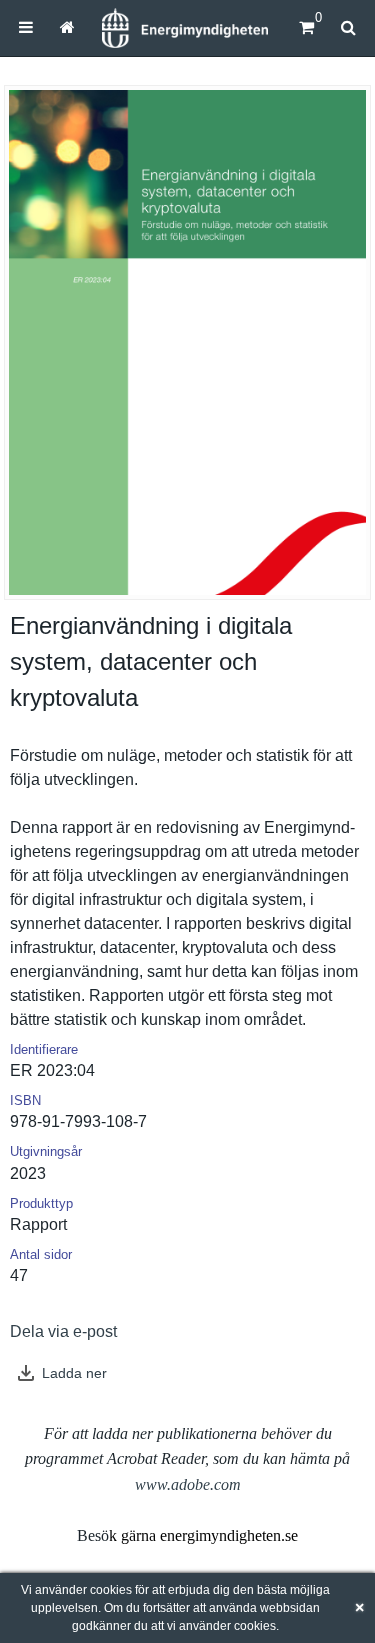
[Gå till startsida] (66, 27)
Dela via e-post (63, 1331)
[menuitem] (26, 27)
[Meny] (26, 27)
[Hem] (185, 28)
